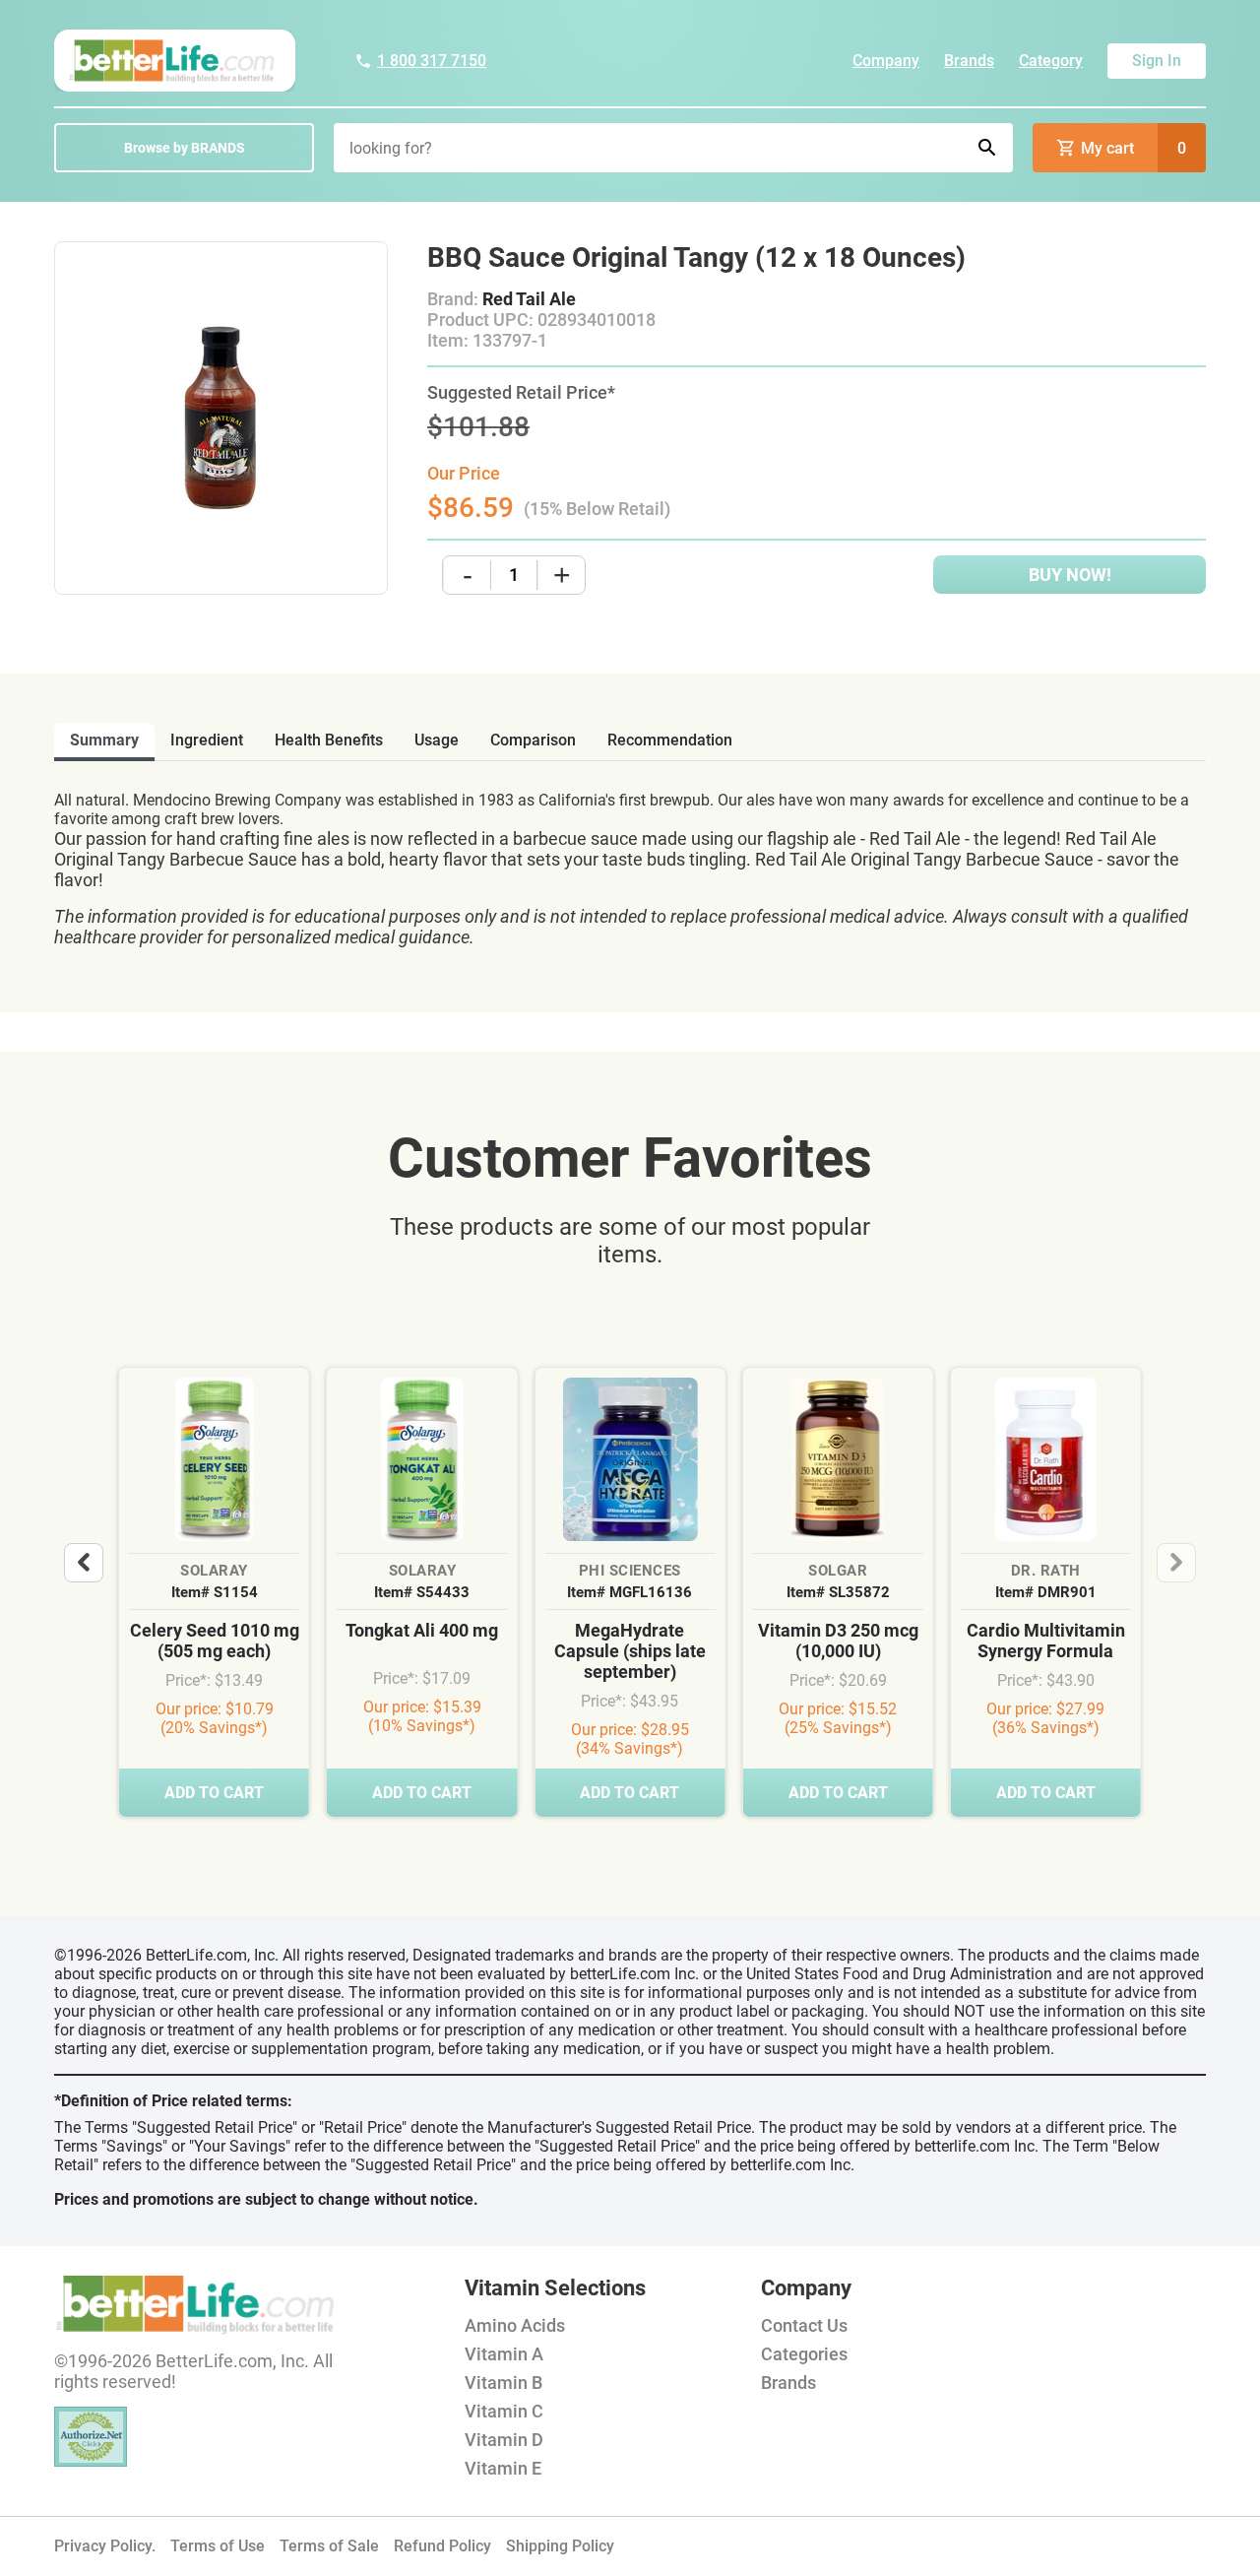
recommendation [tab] (670, 740)
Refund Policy (442, 2546)
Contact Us (804, 2325)
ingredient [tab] (207, 740)
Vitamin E (503, 2468)
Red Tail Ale (529, 299)
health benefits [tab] (329, 740)
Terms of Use (218, 2546)
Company (886, 61)
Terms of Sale (329, 2546)
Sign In (1157, 61)
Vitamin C (504, 2411)
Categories (804, 2354)
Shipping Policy (560, 2546)
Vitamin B (504, 2383)
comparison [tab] (533, 740)
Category (1051, 61)
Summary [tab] (104, 740)
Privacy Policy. (105, 2546)
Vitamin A (504, 2354)
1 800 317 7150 (432, 61)
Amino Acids (515, 2325)
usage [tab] (437, 740)
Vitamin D (504, 2440)
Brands (969, 61)
